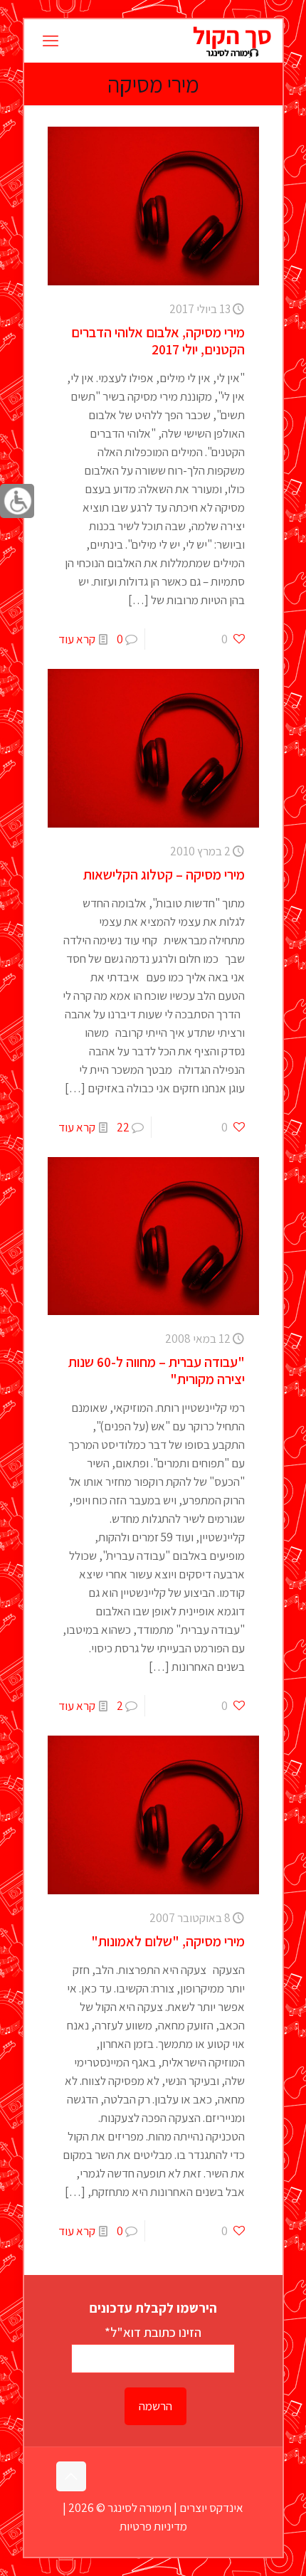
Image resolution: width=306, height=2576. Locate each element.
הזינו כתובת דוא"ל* (153, 2332)
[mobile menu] (51, 41)
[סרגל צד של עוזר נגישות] (17, 501)
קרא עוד (77, 639)
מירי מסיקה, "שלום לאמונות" (168, 1941)
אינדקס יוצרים (211, 2508)
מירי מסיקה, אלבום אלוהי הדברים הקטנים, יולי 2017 (158, 341)
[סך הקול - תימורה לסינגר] (232, 41)
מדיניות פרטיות (153, 2526)
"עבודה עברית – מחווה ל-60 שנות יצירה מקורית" (157, 1371)
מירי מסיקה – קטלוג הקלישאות (164, 875)
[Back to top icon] (71, 2476)
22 (123, 1127)
